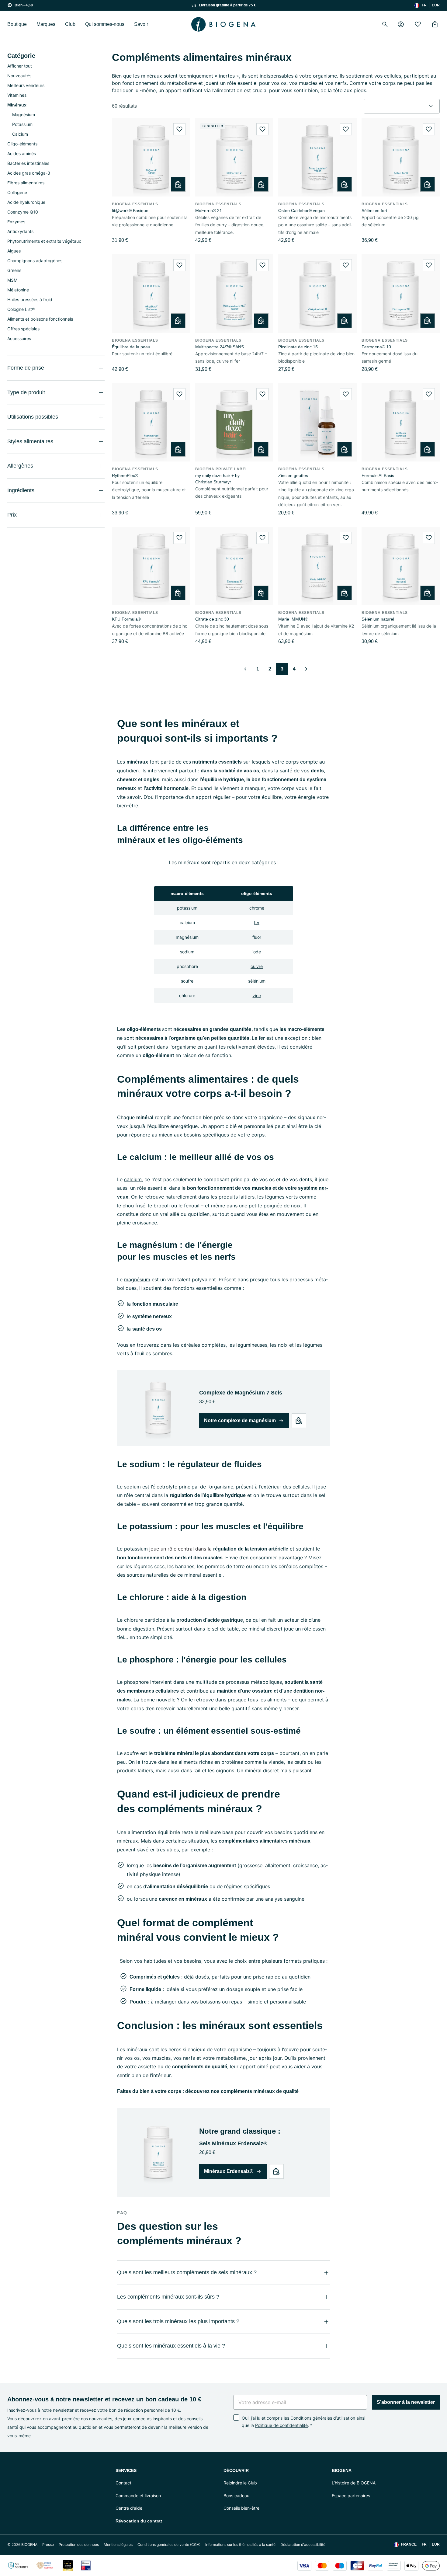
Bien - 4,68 (24, 5)
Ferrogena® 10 (376, 347)
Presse (48, 2545)
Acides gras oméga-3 (29, 173)
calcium (133, 1179)
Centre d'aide (129, 2508)
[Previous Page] (245, 669)
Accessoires (19, 338)
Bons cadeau (236, 2496)
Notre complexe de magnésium (240, 1420)
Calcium (20, 134)
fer (257, 922)
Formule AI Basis (378, 475)
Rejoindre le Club (240, 2483)
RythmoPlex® (125, 475)
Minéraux (17, 105)
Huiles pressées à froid (30, 299)
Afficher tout (20, 66)
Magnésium (24, 115)
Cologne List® (21, 309)
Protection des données (79, 2545)
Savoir (141, 24)
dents (317, 771)
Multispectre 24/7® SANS (220, 347)
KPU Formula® (126, 619)
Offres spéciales (23, 329)
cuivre (257, 966)
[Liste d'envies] (418, 24)
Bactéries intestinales (28, 163)
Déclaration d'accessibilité (303, 2545)
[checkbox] (236, 2418)
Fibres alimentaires (26, 183)
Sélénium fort (374, 211)
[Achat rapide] (178, 184)
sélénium (257, 981)
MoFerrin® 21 (209, 211)
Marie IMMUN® (293, 619)
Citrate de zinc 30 (212, 619)
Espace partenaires (351, 2496)
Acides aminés (22, 153)
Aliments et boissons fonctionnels (40, 319)
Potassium (22, 124)
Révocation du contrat (139, 2521)
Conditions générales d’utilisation (323, 2418)
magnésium (137, 1279)
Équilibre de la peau (131, 347)
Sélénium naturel (378, 619)
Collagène (17, 192)
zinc (257, 996)
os (256, 771)
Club (70, 24)
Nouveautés (19, 76)
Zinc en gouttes (293, 475)
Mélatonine (18, 290)
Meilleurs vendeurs (26, 85)
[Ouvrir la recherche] (385, 24)
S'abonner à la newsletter (406, 2402)
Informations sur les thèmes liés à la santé (240, 2545)
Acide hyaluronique (26, 202)
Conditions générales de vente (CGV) (169, 2545)
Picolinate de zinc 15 (298, 347)
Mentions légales (118, 2545)
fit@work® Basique (130, 211)
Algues (14, 251)
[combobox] (402, 106)
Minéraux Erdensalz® (229, 2171)
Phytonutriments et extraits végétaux (44, 241)
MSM (12, 280)
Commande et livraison (138, 2496)
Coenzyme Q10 (23, 212)
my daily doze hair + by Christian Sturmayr (217, 479)
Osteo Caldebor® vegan (301, 211)
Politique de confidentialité (281, 2425)
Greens (14, 270)
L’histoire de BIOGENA (354, 2483)
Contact (123, 2483)
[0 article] (435, 24)
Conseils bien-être (241, 2508)
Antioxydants (20, 231)
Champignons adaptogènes (35, 261)
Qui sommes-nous (105, 24)
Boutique (17, 24)
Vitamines (17, 95)
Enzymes (16, 222)
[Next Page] (306, 669)
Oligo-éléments (22, 144)
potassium (136, 1549)
